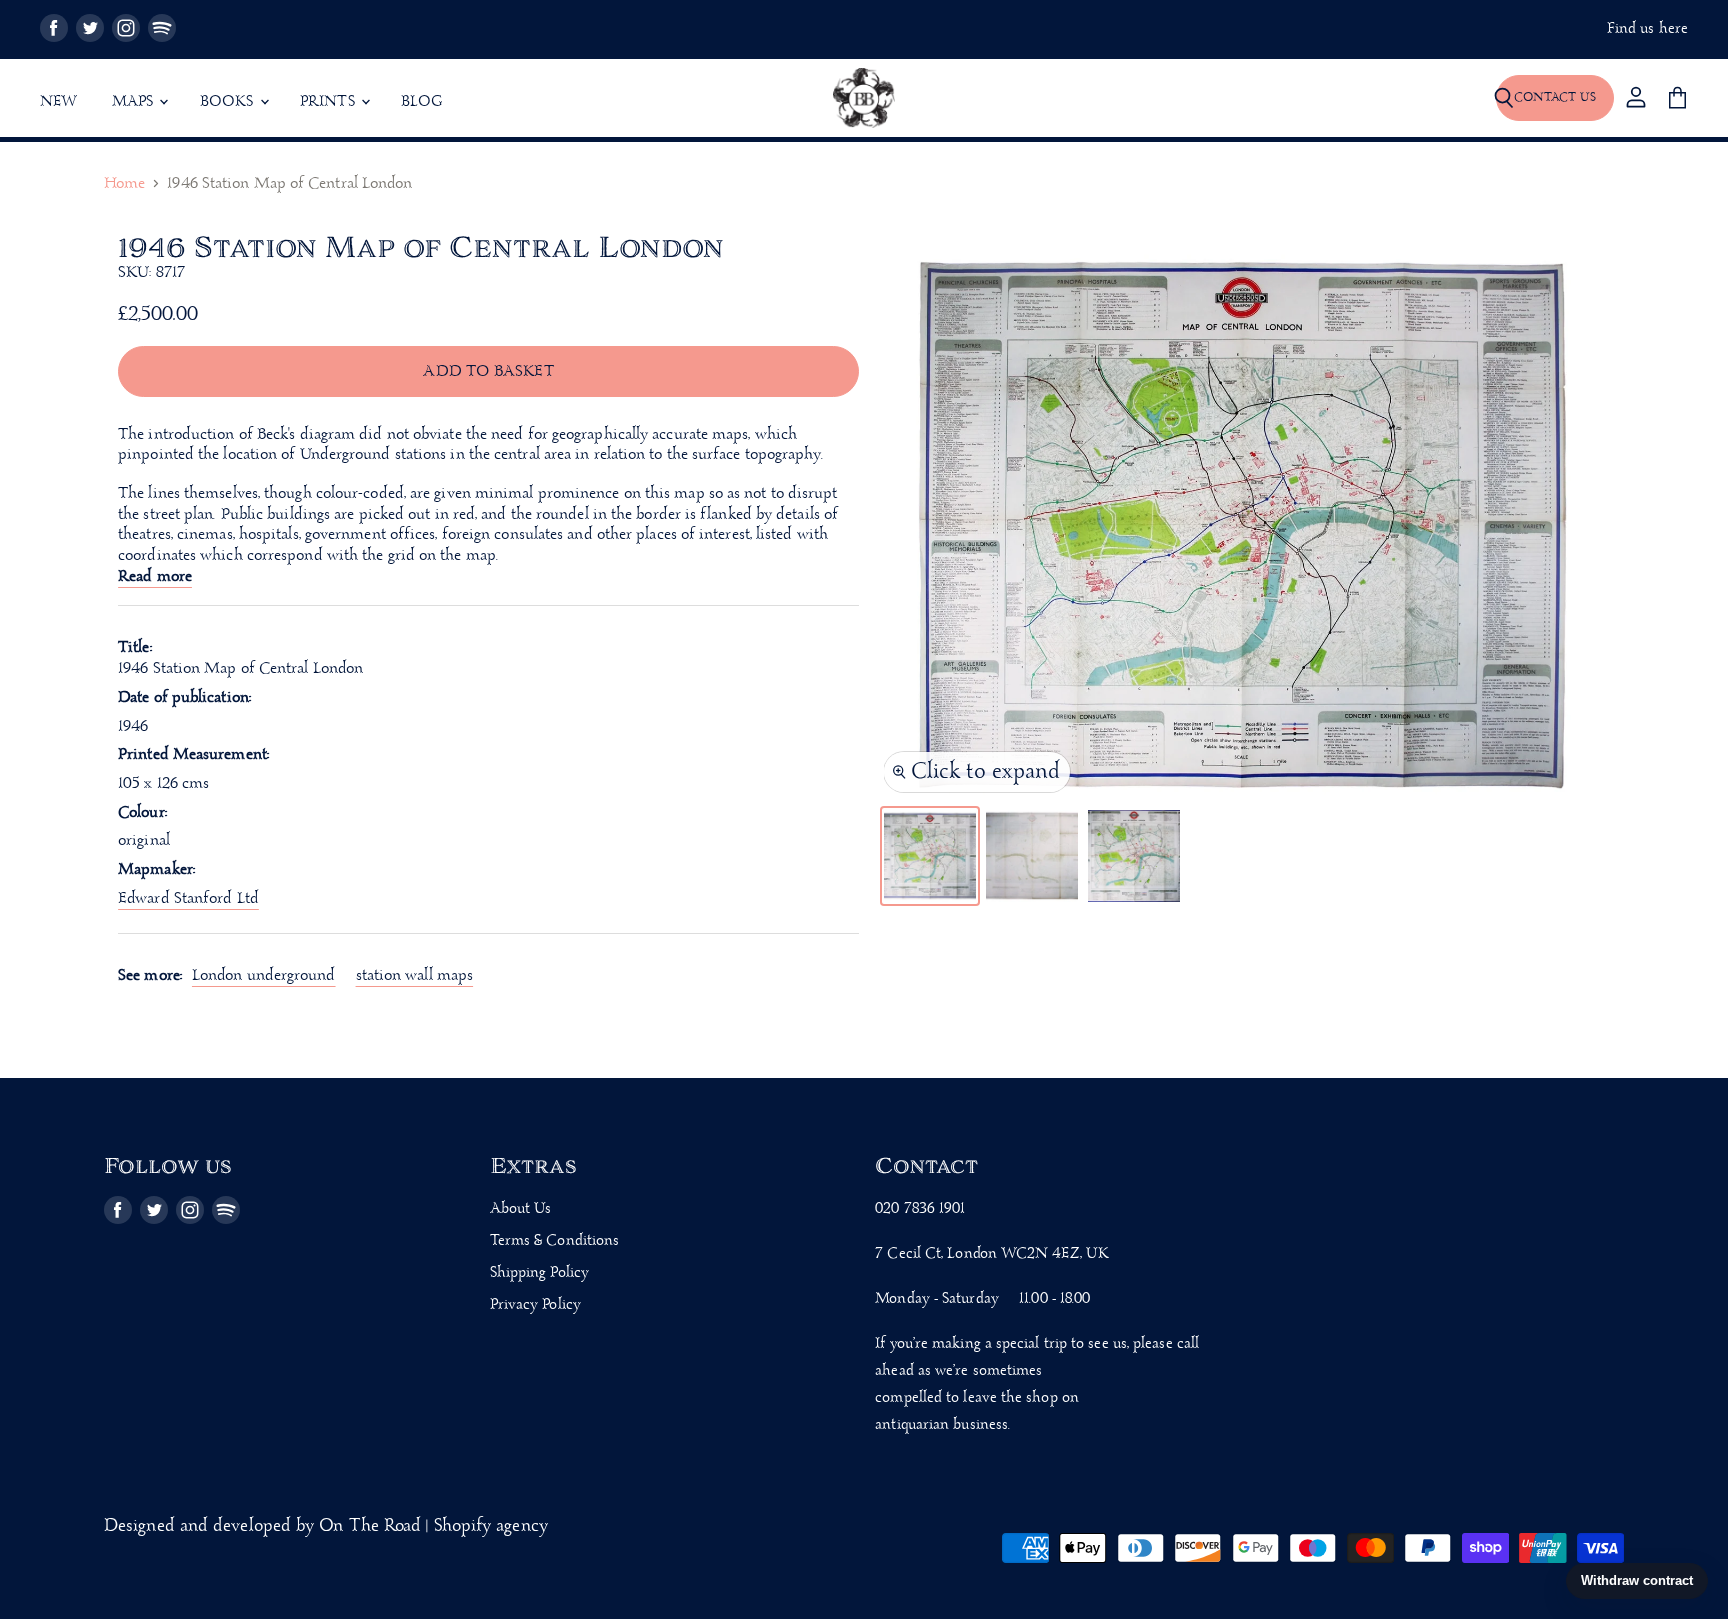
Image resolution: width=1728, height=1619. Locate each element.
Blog (422, 102)
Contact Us (1555, 97)
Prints (329, 102)
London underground (264, 975)
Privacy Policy (535, 1305)
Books (229, 102)
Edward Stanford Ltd (188, 898)
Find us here (1647, 29)
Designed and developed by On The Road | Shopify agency (326, 1526)
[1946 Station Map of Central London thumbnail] (930, 856)
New (59, 102)
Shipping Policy (539, 1273)
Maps (135, 102)
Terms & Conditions (555, 1241)
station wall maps (415, 975)
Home (124, 184)
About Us (521, 1209)
